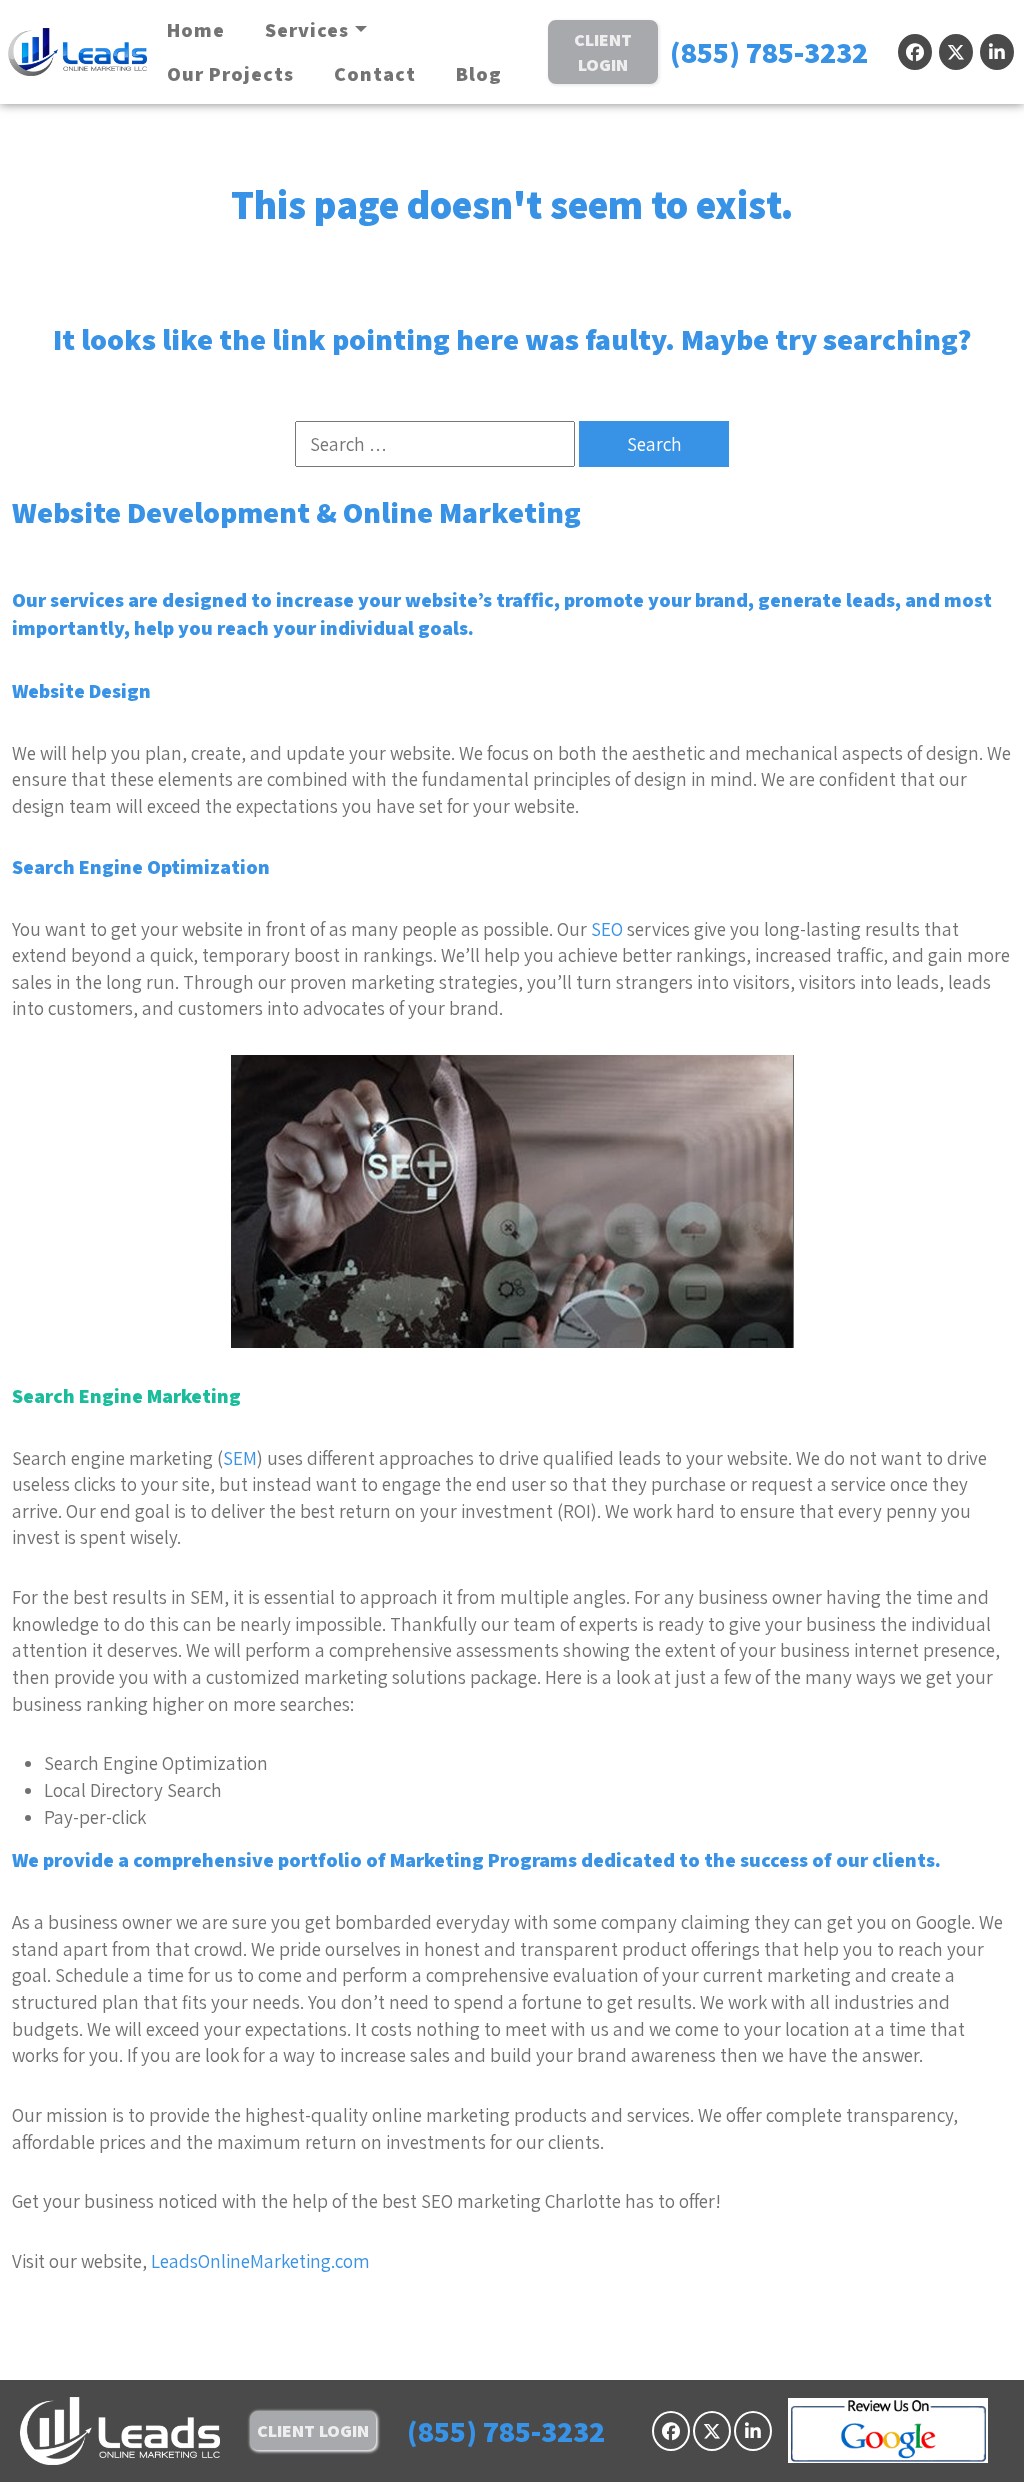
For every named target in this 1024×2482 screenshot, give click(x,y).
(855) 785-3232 (769, 52)
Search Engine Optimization (141, 867)
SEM (240, 1458)
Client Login (603, 52)
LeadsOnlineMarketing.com (260, 2261)
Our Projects (230, 74)
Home (196, 30)
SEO (607, 929)
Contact (375, 74)
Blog (479, 74)
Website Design (81, 691)
